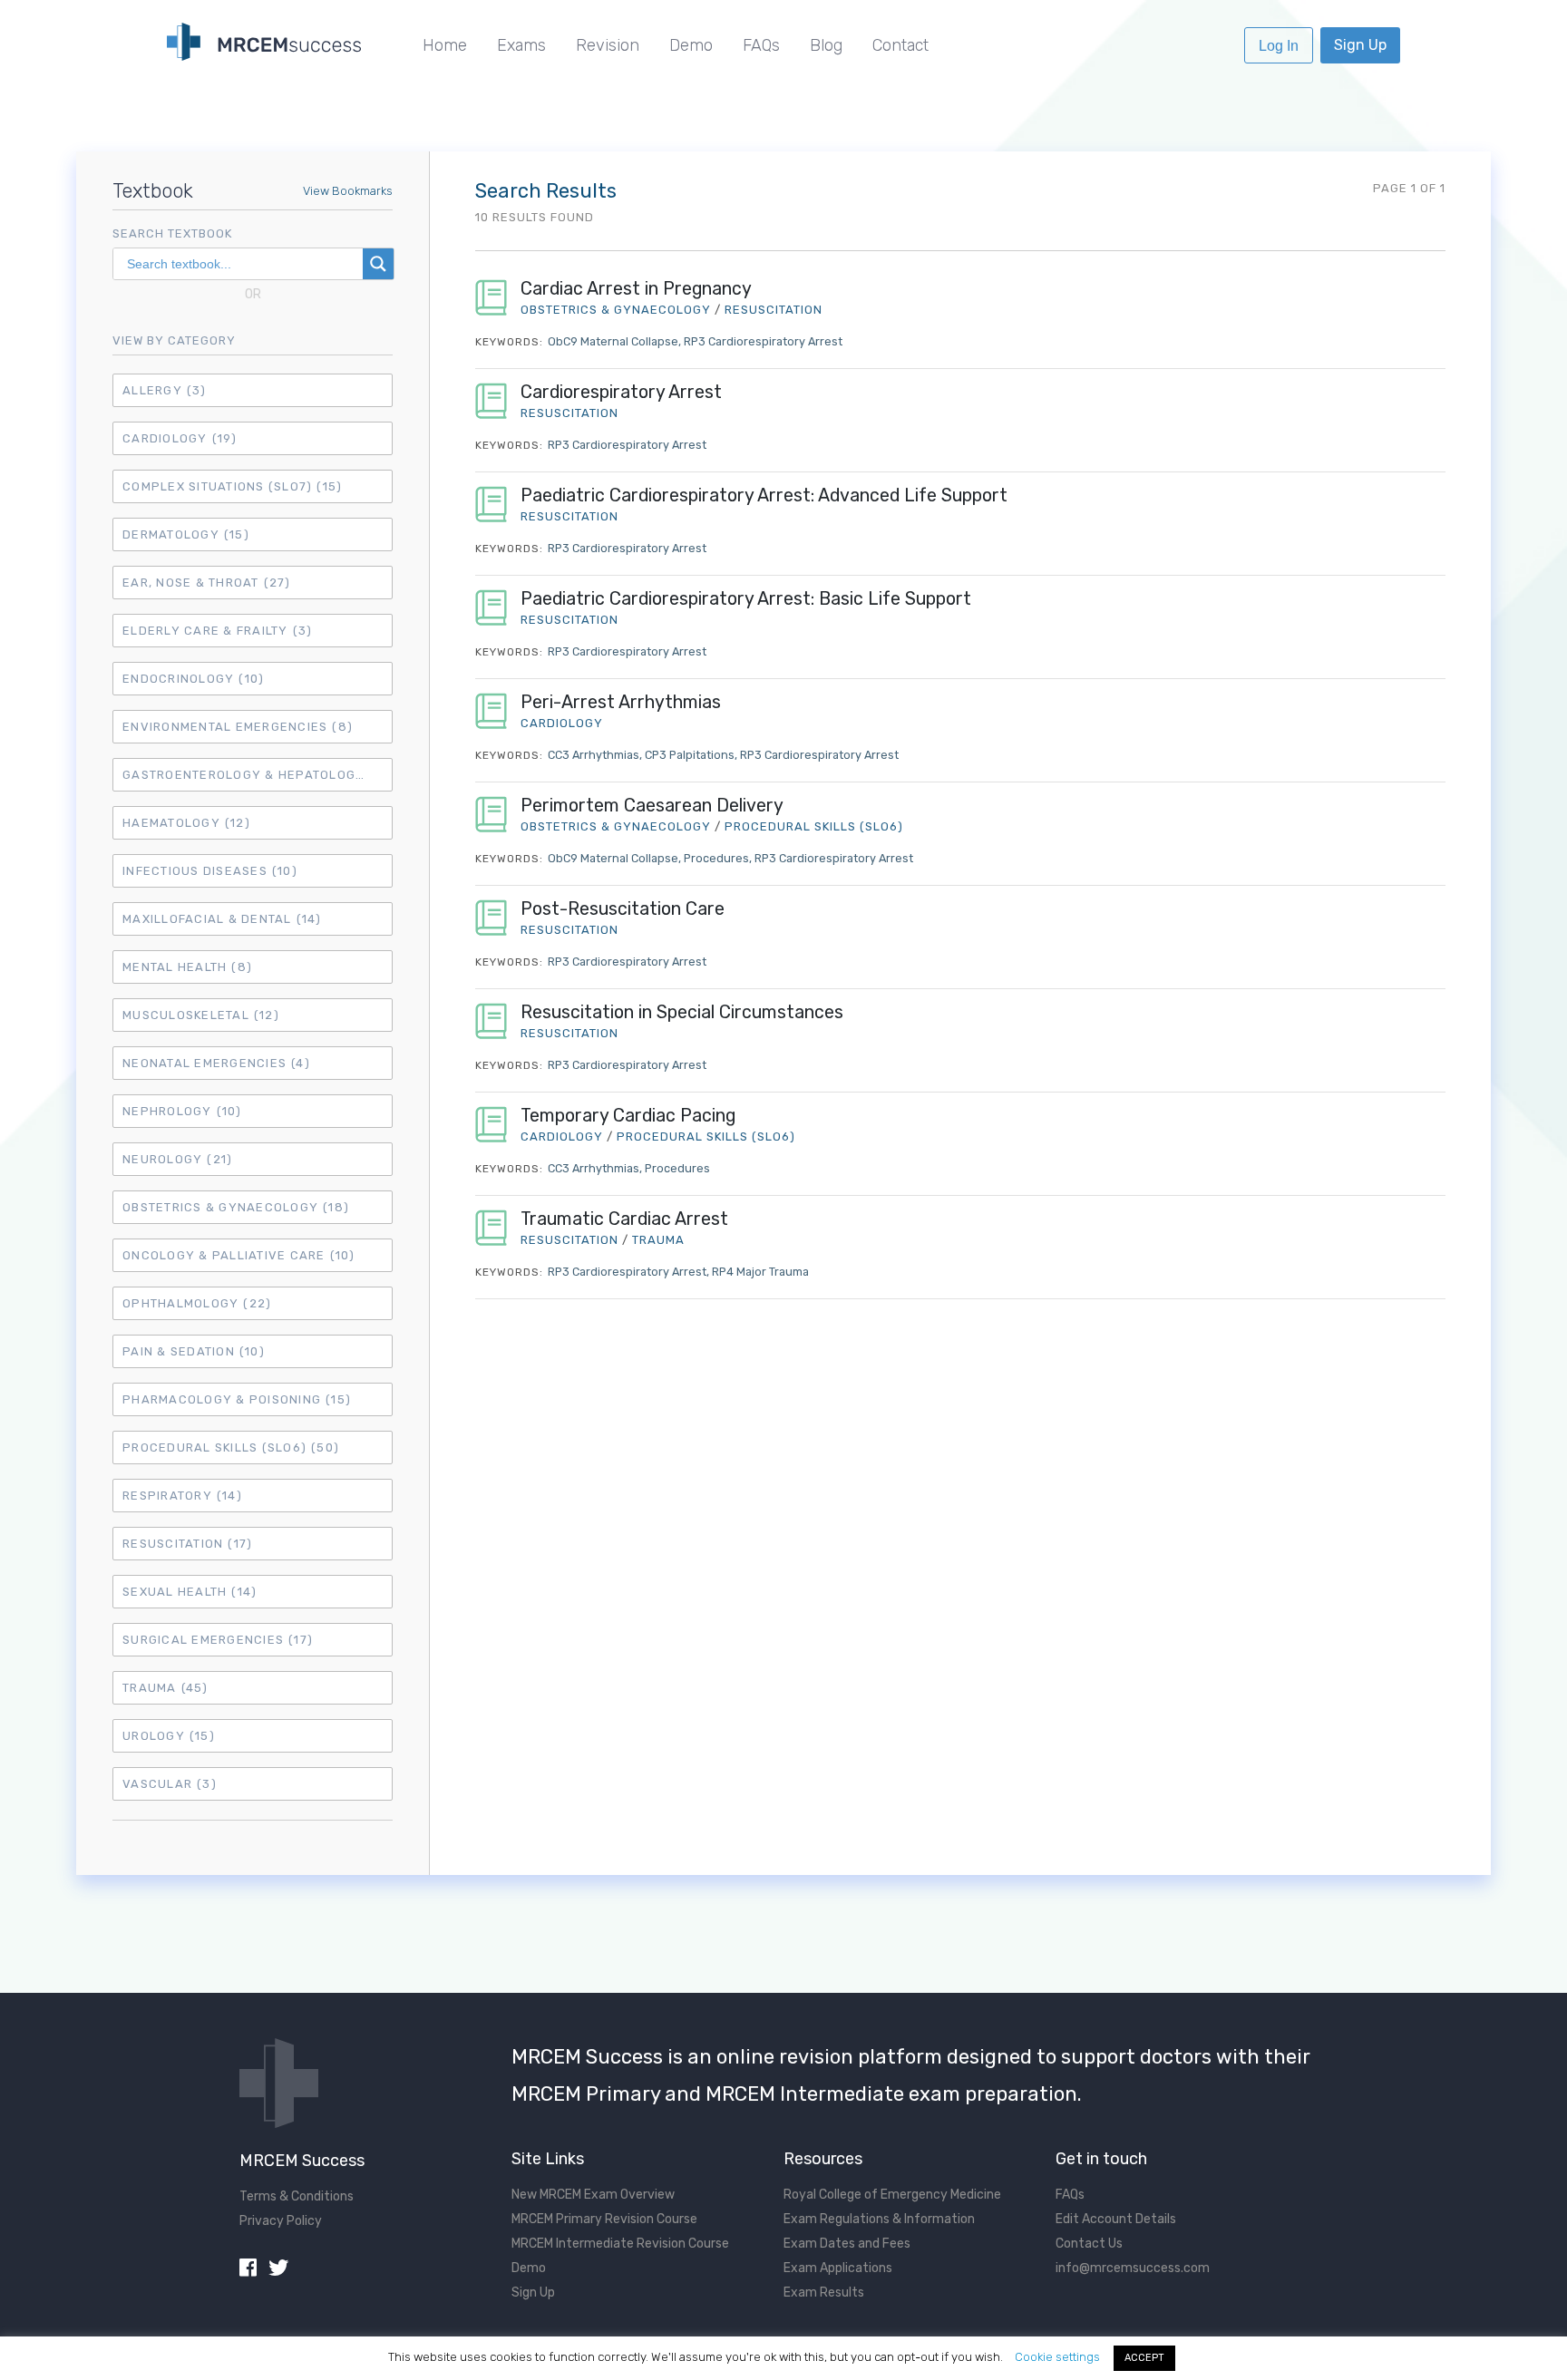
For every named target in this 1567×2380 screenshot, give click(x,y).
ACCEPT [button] (1144, 2358)
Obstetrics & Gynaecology (236, 1207)
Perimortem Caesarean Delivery (652, 806)
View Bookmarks (348, 191)
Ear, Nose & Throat (207, 583)
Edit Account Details (1116, 2219)
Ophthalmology (197, 1303)
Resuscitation (187, 1544)
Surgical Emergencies (218, 1640)
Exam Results (824, 2293)
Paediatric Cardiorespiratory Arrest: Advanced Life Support (764, 495)
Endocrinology (193, 679)
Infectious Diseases (210, 871)
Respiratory (182, 1496)
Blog (826, 45)
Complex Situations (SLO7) (232, 486)
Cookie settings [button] (1057, 2357)
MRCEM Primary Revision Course (604, 2219)
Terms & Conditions (297, 2196)
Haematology (186, 823)
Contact (900, 45)
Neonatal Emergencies (216, 1063)
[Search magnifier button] (378, 264)
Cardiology (180, 438)
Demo (691, 45)
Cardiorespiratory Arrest (621, 392)
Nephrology (182, 1111)
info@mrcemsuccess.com (1133, 2268)
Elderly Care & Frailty (217, 631)
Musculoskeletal (201, 1015)
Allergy (165, 390)
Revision (608, 45)
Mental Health (187, 967)
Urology (169, 1736)
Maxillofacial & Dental (222, 919)
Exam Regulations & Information (879, 2219)
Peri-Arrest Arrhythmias (621, 702)
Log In (1279, 46)
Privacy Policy (281, 2221)
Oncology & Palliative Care (239, 1255)
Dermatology (186, 534)
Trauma (165, 1688)
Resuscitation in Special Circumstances (682, 1012)
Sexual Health (190, 1592)
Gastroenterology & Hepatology (258, 775)
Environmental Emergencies (238, 727)
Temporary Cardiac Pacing (628, 1116)
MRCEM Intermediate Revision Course (620, 2244)
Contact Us (1089, 2244)
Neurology (177, 1159)
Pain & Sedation (194, 1351)
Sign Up (1360, 45)
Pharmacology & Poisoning (237, 1399)
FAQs (761, 45)
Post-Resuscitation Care (623, 909)
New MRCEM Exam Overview (593, 2195)
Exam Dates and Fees (847, 2244)
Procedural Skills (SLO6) (231, 1447)
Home (445, 45)
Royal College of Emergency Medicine (892, 2195)
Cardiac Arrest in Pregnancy (636, 289)
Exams (521, 45)
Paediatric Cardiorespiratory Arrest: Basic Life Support (746, 599)
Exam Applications (838, 2268)
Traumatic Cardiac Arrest (624, 1219)
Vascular (170, 1784)
